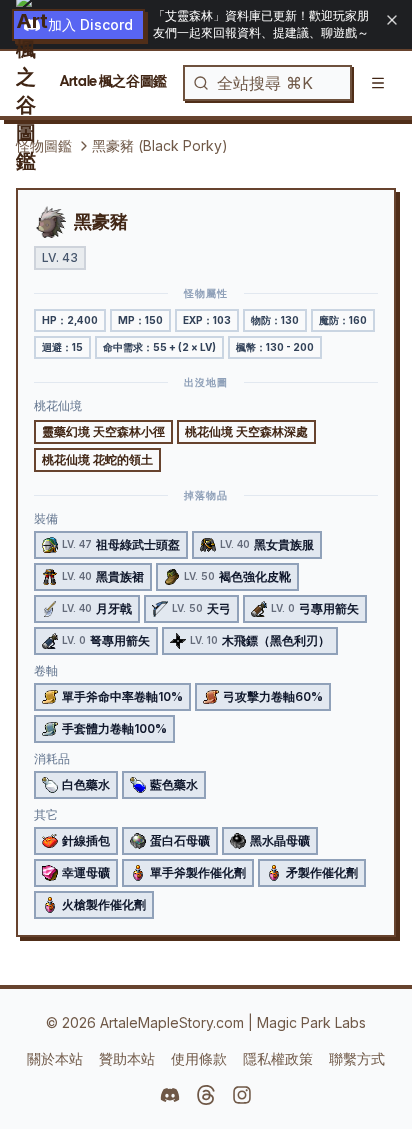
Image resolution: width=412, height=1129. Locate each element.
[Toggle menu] (378, 83)
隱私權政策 (278, 1058)
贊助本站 (127, 1058)
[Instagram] (242, 1095)
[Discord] (170, 1095)
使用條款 (199, 1058)
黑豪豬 (101, 221)
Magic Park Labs (311, 1022)
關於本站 (55, 1058)
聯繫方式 (357, 1058)
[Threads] (206, 1095)
